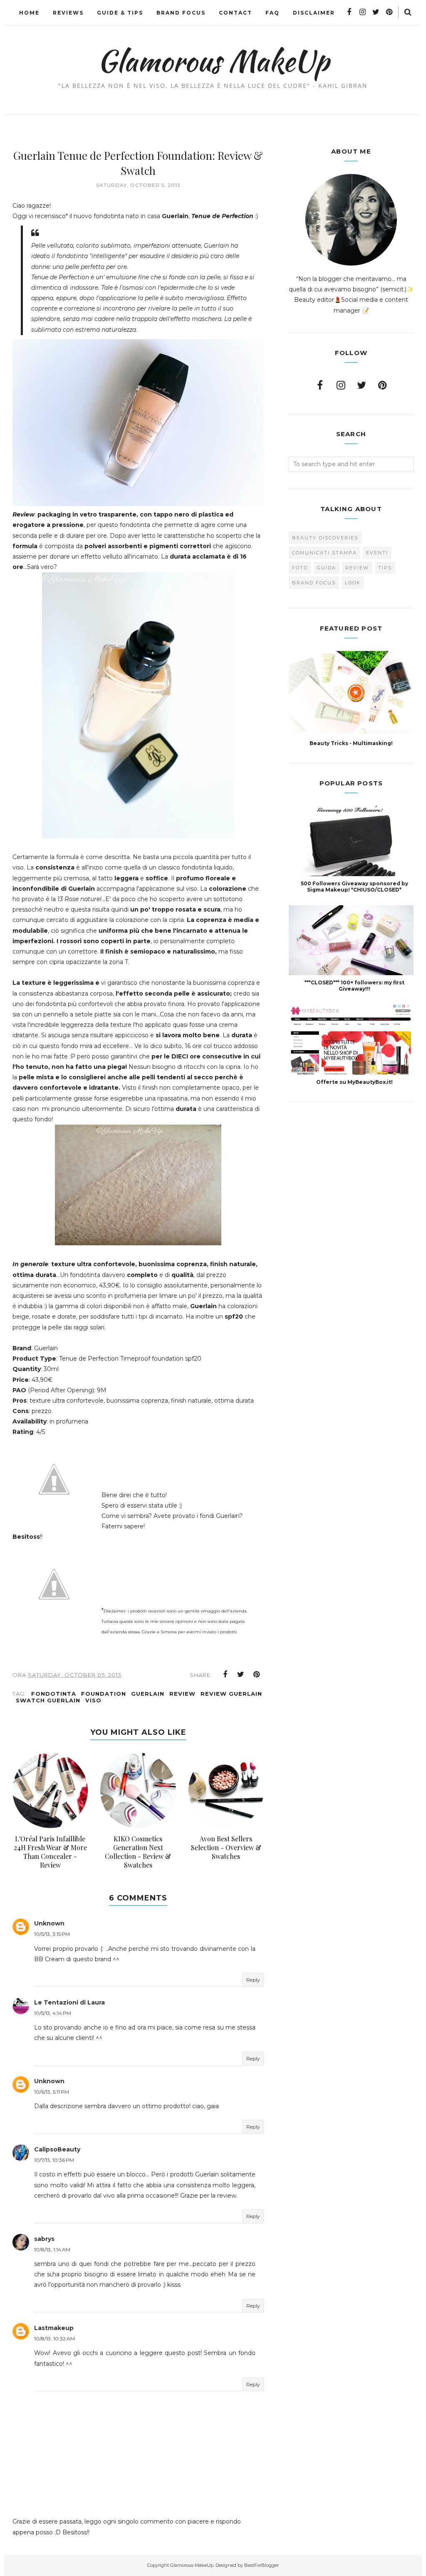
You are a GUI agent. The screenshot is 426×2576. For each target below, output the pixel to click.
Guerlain (148, 1694)
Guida (327, 568)
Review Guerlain (231, 1694)
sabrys (44, 2239)
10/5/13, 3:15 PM (52, 1934)
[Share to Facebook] (225, 1674)
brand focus (314, 583)
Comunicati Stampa (324, 553)
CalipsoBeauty (57, 2149)
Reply (253, 1980)
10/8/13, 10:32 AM (54, 2339)
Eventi (377, 553)
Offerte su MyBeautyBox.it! (354, 1082)
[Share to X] (241, 1674)
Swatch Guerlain (48, 1700)
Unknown (49, 1923)
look (353, 583)
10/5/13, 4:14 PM (53, 2013)
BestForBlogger (261, 2565)
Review (182, 1694)
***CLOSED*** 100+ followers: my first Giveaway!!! (354, 986)
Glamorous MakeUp (213, 61)
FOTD (300, 568)
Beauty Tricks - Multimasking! (351, 743)
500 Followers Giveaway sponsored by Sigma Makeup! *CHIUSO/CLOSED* (354, 887)
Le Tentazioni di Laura (69, 2002)
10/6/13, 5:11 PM (52, 2092)
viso (93, 1700)
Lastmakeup (54, 2328)
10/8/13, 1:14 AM (52, 2249)
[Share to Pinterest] (257, 1674)
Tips (385, 568)
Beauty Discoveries (325, 538)
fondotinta (54, 1694)
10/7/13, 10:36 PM (54, 2160)
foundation (104, 1694)
